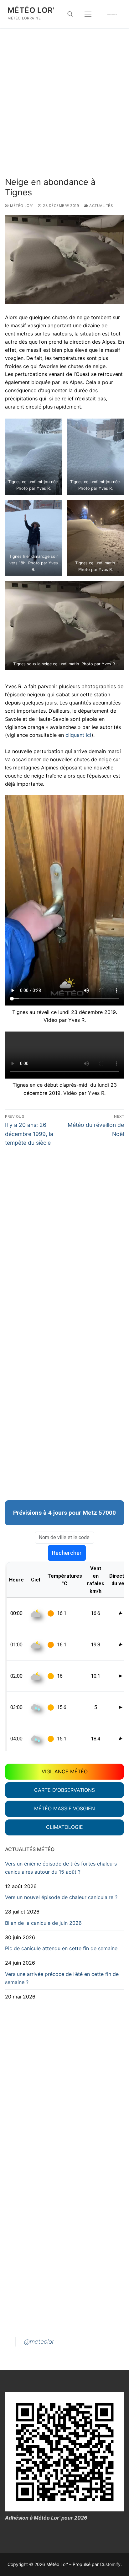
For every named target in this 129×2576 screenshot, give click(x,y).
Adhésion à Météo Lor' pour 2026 (46, 2518)
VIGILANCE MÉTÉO (65, 1771)
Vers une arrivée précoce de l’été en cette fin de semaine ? (62, 1978)
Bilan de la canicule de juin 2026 (43, 1923)
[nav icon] (88, 14)
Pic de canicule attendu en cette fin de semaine (61, 1948)
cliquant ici (78, 735)
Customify (110, 2564)
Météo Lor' (31, 10)
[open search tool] (70, 14)
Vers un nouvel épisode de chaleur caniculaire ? (61, 1897)
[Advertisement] (64, 109)
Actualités (101, 206)
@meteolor (39, 2341)
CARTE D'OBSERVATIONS (64, 1790)
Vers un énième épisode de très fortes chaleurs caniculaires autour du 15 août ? (61, 1868)
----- (112, 14)
